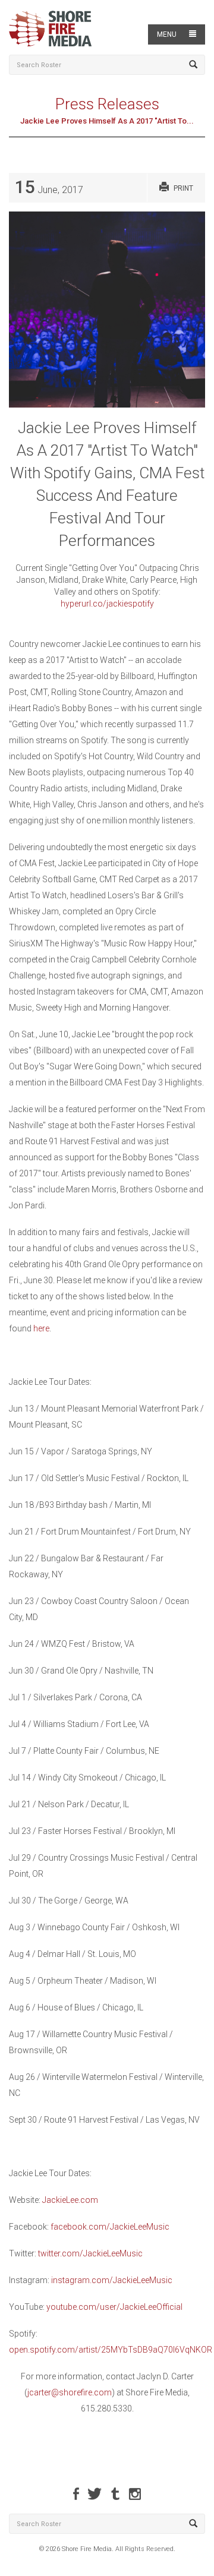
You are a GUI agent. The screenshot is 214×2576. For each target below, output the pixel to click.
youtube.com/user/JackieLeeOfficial (114, 2307)
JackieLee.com (70, 2200)
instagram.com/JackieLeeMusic (112, 2280)
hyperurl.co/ (84, 604)
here (41, 1328)
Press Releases (107, 104)
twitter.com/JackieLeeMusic (90, 2253)
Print (183, 188)
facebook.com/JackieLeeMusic (110, 2227)
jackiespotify (130, 604)
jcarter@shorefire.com (70, 2392)
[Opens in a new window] (76, 2494)
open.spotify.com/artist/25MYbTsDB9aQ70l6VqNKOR (111, 2350)
